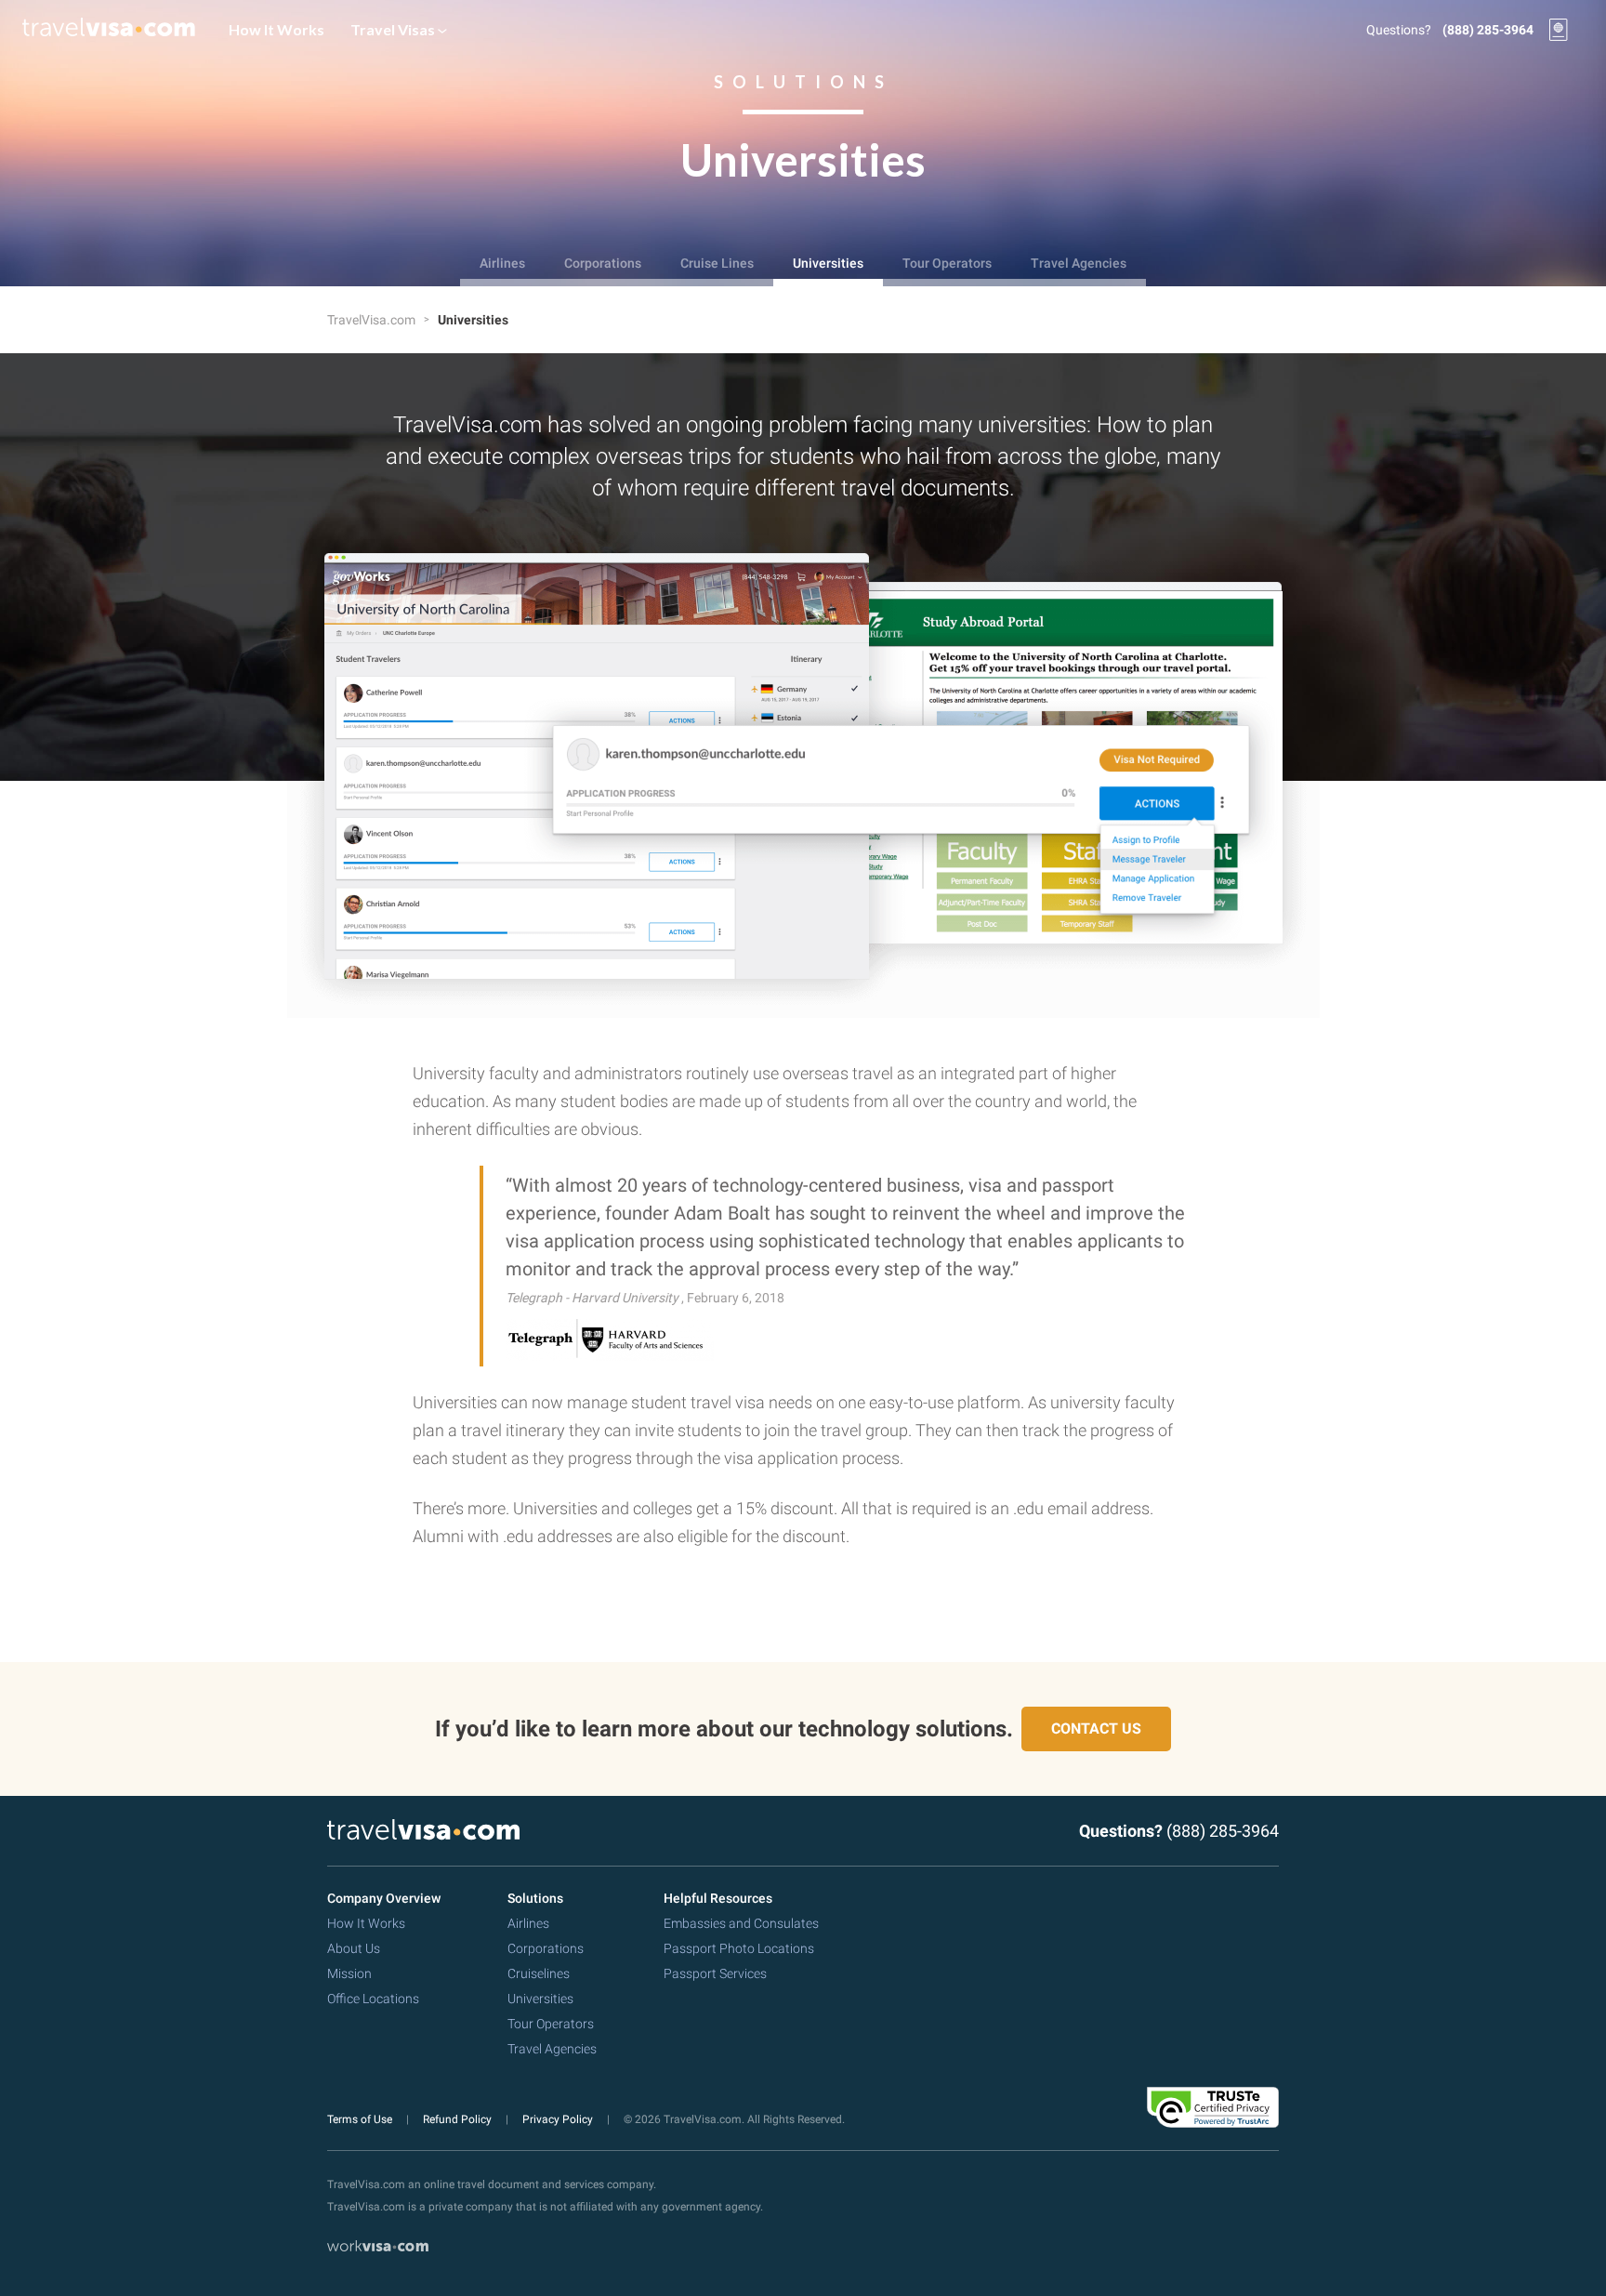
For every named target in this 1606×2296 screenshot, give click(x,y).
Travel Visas (394, 29)
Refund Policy (459, 2119)
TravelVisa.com (373, 320)
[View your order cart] (1559, 30)
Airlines (502, 263)
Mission (349, 1973)
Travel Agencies (1079, 263)
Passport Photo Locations (739, 1948)
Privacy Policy (559, 2119)
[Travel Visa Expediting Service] (109, 30)
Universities (828, 263)
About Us (354, 1948)
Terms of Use (361, 2119)
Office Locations (373, 1999)
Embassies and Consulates (741, 1923)
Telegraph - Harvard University (593, 1298)
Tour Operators (947, 263)
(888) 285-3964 (1488, 30)
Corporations (603, 263)
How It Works (276, 29)
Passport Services (715, 1973)
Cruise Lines (717, 263)
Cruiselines (539, 1973)
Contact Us (1096, 1729)
